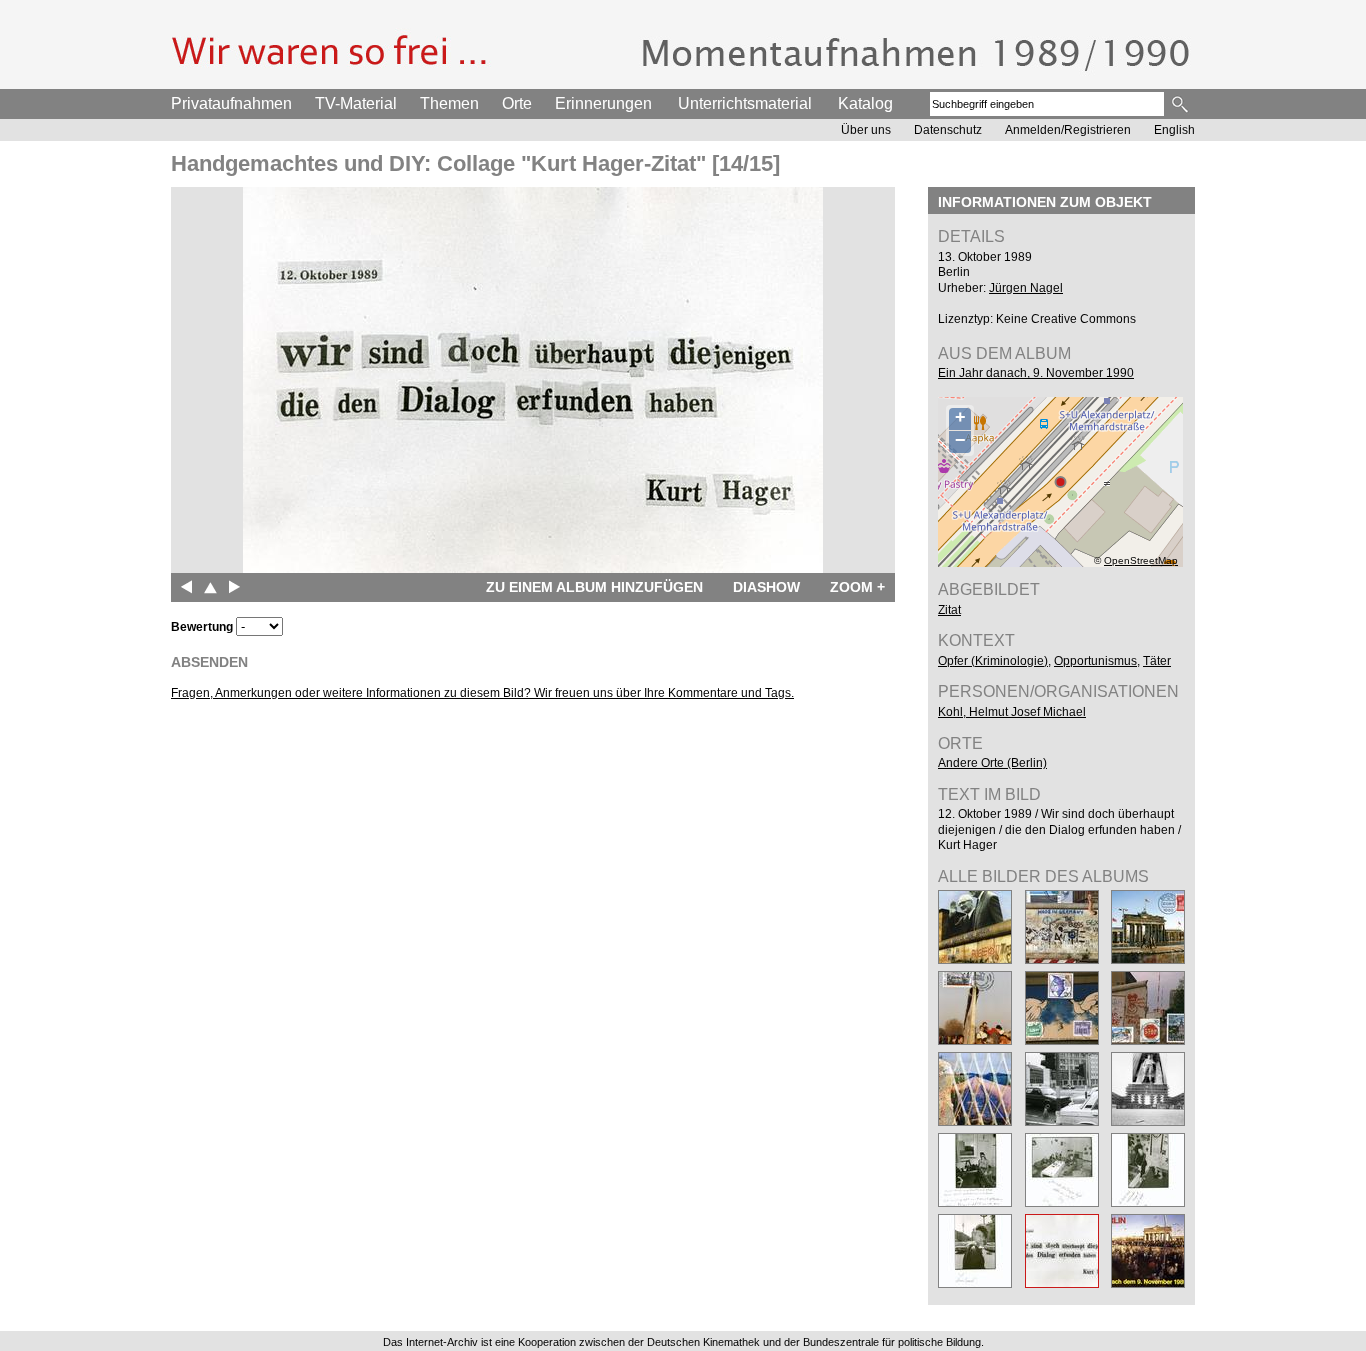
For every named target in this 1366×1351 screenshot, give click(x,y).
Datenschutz (948, 130)
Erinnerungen (603, 103)
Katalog (865, 103)
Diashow (766, 587)
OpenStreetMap (1141, 560)
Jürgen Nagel (1026, 288)
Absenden (209, 662)
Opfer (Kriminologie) (993, 661)
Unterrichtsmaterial (745, 103)
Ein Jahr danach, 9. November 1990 (1036, 373)
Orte (517, 103)
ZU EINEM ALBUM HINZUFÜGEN (594, 587)
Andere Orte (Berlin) (992, 763)
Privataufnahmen (231, 103)
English (1174, 130)
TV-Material (356, 103)
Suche (1181, 104)
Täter (1157, 661)
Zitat (949, 610)
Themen (449, 103)
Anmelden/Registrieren (1068, 130)
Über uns (866, 130)
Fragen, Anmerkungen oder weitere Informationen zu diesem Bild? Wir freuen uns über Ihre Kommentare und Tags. (482, 693)
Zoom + (857, 587)
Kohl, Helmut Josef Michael (1012, 712)
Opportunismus (1095, 661)
